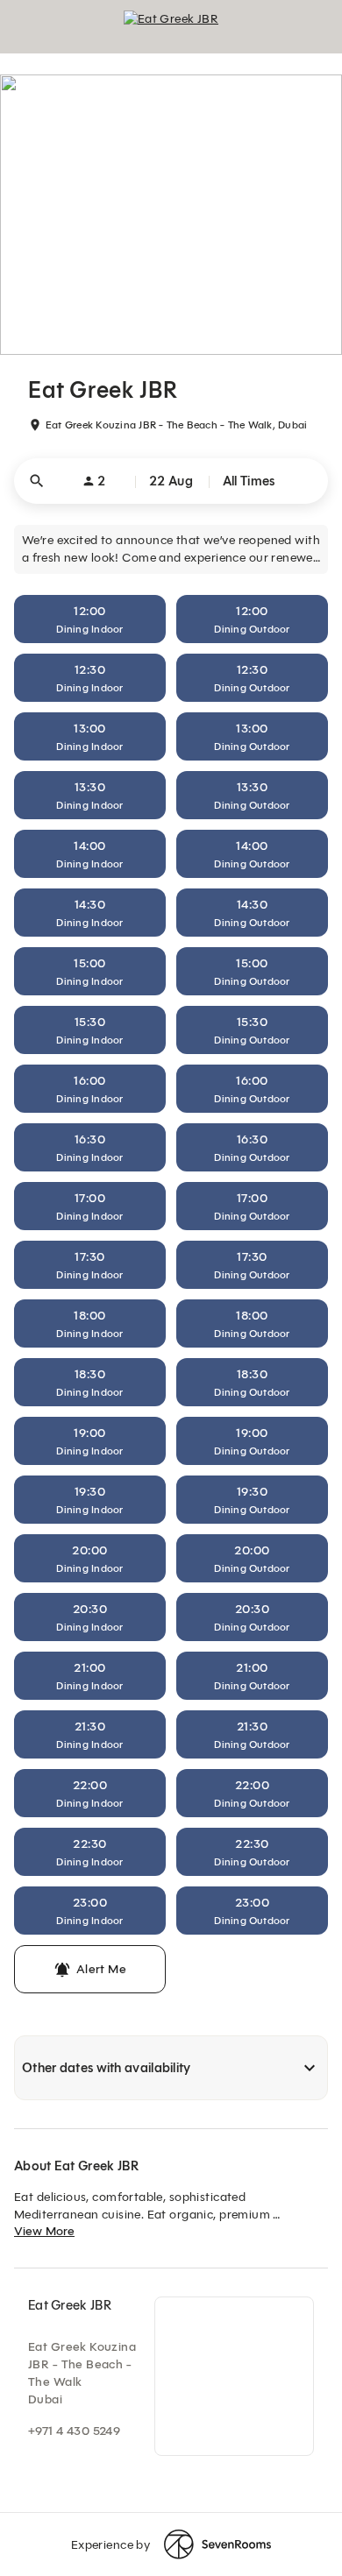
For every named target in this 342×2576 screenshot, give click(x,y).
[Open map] (234, 2376)
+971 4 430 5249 (74, 2431)
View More (44, 2231)
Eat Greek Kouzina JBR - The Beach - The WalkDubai (82, 2373)
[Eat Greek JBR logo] (171, 26)
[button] (171, 481)
